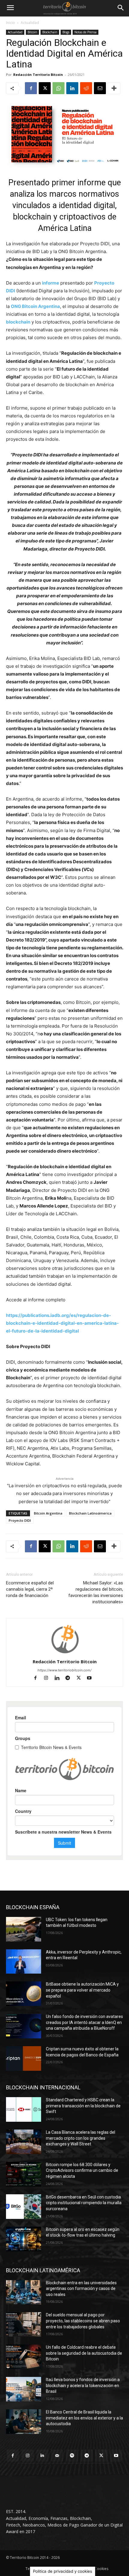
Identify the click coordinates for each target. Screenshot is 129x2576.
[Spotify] (72, 2456)
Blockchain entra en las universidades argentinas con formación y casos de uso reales (81, 2289)
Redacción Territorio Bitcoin (38, 75)
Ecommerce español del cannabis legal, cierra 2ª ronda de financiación (30, 1589)
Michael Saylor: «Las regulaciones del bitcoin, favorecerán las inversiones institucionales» (96, 1592)
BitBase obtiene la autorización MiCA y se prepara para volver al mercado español (82, 1990)
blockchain (18, 322)
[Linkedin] (72, 88)
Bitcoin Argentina (48, 1513)
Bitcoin (32, 32)
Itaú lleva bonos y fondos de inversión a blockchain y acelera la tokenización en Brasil (83, 2385)
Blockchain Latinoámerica (90, 1513)
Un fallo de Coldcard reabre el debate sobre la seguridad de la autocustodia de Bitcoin (84, 2353)
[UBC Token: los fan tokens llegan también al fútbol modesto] (24, 1929)
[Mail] (57, 2456)
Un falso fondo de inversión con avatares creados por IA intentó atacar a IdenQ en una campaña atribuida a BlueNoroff (84, 2022)
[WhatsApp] (58, 88)
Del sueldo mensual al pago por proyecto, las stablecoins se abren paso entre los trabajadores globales (83, 2321)
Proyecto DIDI (20, 1520)
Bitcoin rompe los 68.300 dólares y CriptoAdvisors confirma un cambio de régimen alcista (82, 2170)
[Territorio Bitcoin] (64, 8)
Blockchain (50, 32)
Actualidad (30, 23)
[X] (45, 88)
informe (51, 283)
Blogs (66, 32)
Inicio (10, 23)
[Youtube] (92, 1678)
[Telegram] (70, 1678)
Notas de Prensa (85, 32)
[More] (114, 88)
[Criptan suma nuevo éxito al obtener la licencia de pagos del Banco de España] (24, 2058)
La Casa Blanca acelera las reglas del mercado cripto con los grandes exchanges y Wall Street (81, 2138)
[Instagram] (49, 1678)
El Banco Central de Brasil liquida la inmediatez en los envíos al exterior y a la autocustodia (84, 2418)
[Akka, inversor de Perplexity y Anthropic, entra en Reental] (24, 1962)
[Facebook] (31, 88)
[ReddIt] (86, 88)
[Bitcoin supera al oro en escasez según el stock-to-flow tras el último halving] (24, 2239)
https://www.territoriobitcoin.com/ (64, 1670)
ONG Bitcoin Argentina (35, 306)
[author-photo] (64, 1653)
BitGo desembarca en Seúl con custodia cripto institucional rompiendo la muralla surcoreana (84, 2203)
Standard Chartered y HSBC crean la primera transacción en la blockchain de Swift (83, 2106)
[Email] (100, 88)
